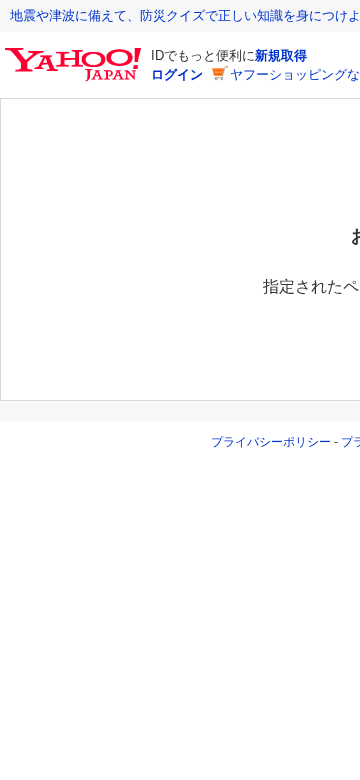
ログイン (177, 74)
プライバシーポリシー (271, 442)
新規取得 (281, 55)
